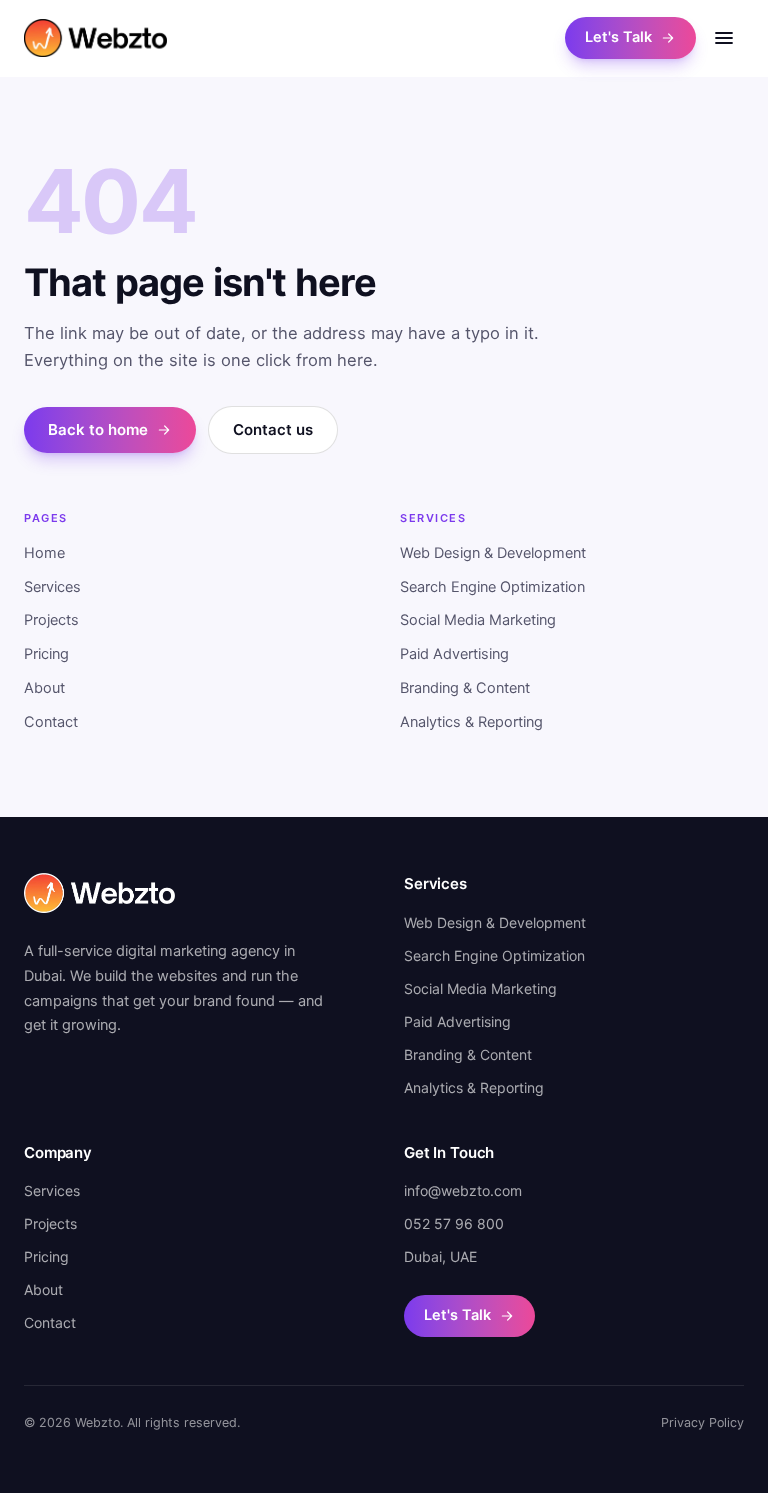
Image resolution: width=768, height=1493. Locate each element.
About (44, 688)
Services (52, 587)
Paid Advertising (454, 654)
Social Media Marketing (478, 620)
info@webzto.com (463, 1190)
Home (44, 553)
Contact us (273, 429)
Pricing (46, 654)
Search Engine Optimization (492, 587)
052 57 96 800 (454, 1223)
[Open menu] (724, 38)
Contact (51, 722)
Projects (51, 620)
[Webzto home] (95, 38)
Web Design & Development (493, 553)
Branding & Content (465, 688)
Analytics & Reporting (471, 722)
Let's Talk (618, 37)
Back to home (98, 429)
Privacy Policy (702, 1422)
